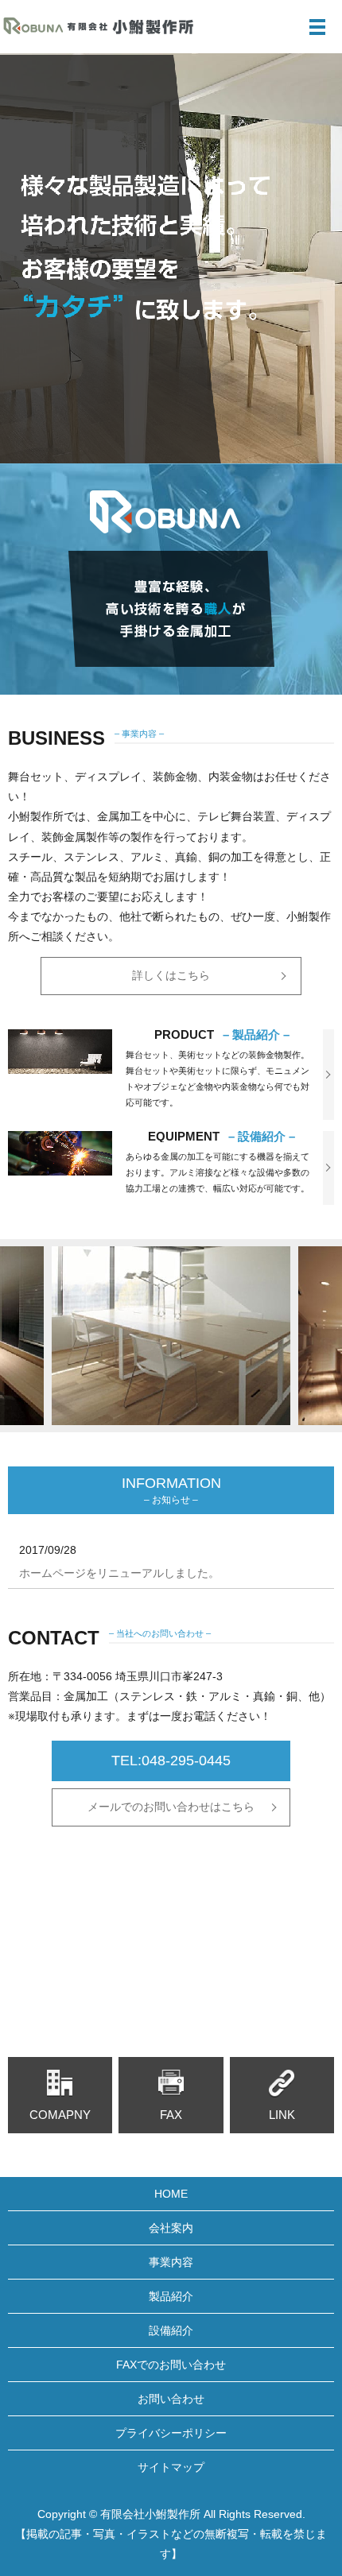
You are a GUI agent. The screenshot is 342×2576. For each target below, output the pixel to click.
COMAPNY (60, 2115)
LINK (282, 2115)
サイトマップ (171, 2467)
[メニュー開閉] (317, 27)
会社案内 (171, 2228)
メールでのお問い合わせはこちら (171, 1807)
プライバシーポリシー (171, 2433)
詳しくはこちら (171, 975)
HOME (171, 2194)
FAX (171, 2115)
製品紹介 (171, 2296)
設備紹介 (171, 2330)
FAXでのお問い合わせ (171, 2365)
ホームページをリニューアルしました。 (119, 1573)
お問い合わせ (171, 2399)
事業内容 (171, 2262)
